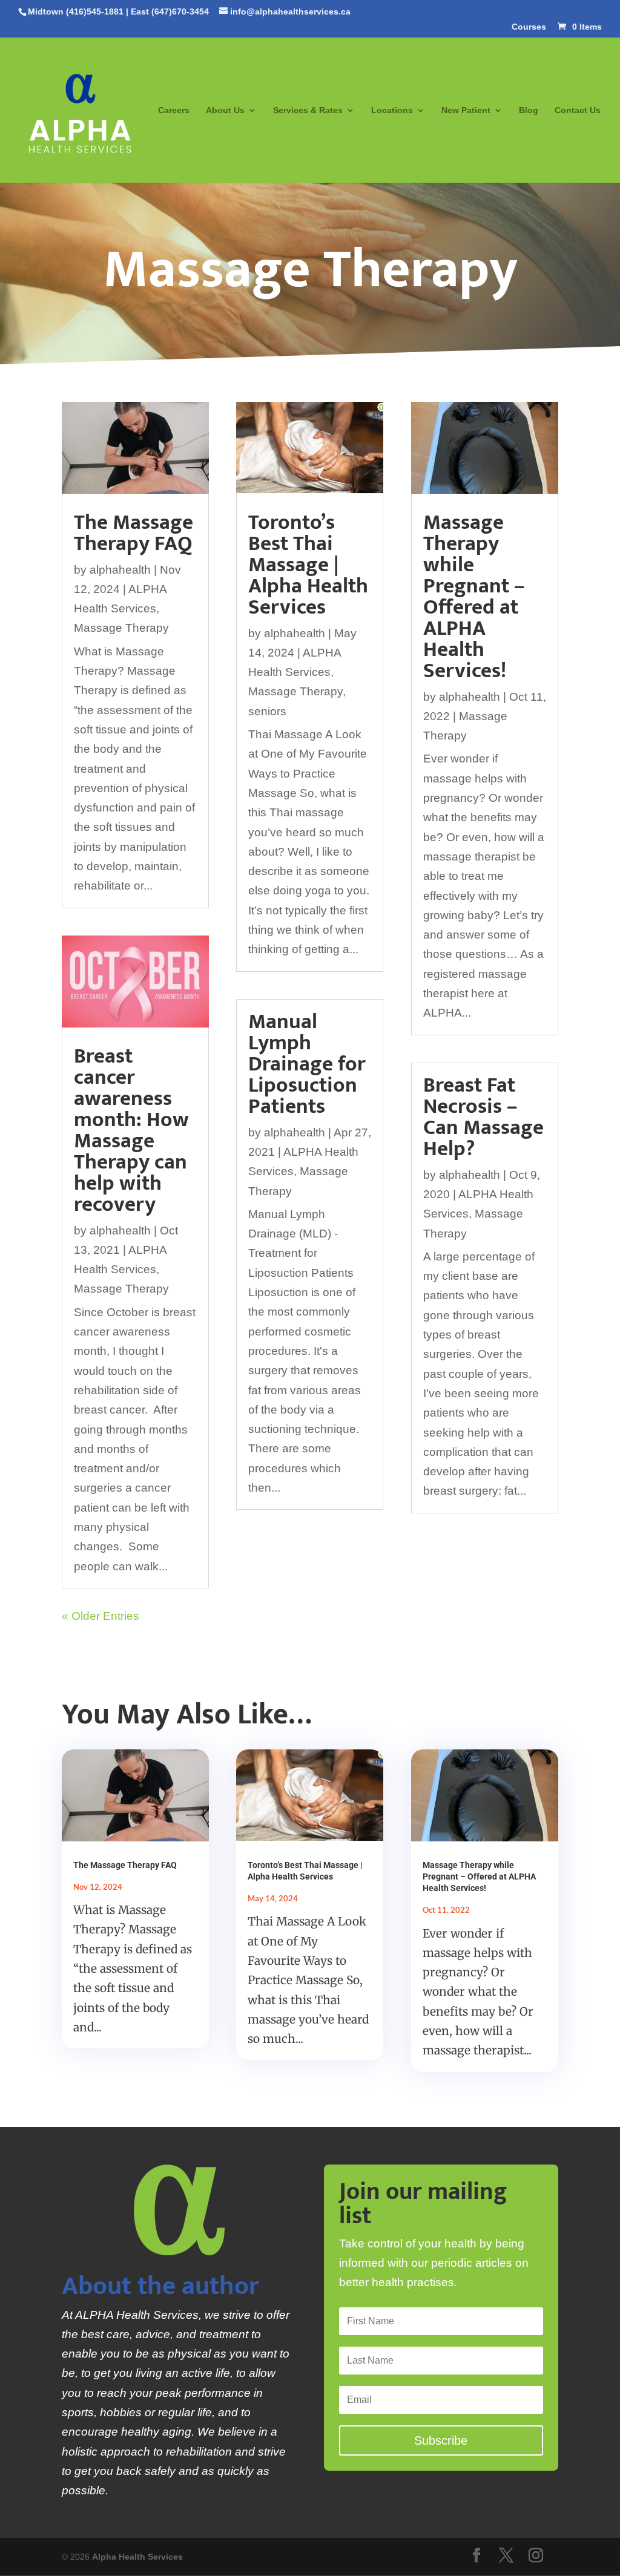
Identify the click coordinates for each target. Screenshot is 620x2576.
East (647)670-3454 (170, 11)
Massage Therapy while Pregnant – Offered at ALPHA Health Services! (474, 597)
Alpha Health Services (137, 2557)
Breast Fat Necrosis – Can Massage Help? (483, 1117)
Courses (529, 27)
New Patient (466, 110)
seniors (267, 711)
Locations (392, 110)
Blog (529, 110)
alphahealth (120, 570)
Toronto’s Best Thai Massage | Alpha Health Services (308, 565)
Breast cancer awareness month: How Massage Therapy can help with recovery (131, 1130)
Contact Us (578, 110)
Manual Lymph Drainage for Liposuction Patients (307, 1064)
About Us (225, 110)
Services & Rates (308, 110)
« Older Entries (101, 1616)
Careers (174, 110)
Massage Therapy (121, 628)
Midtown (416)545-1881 (76, 11)
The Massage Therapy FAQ (134, 533)
